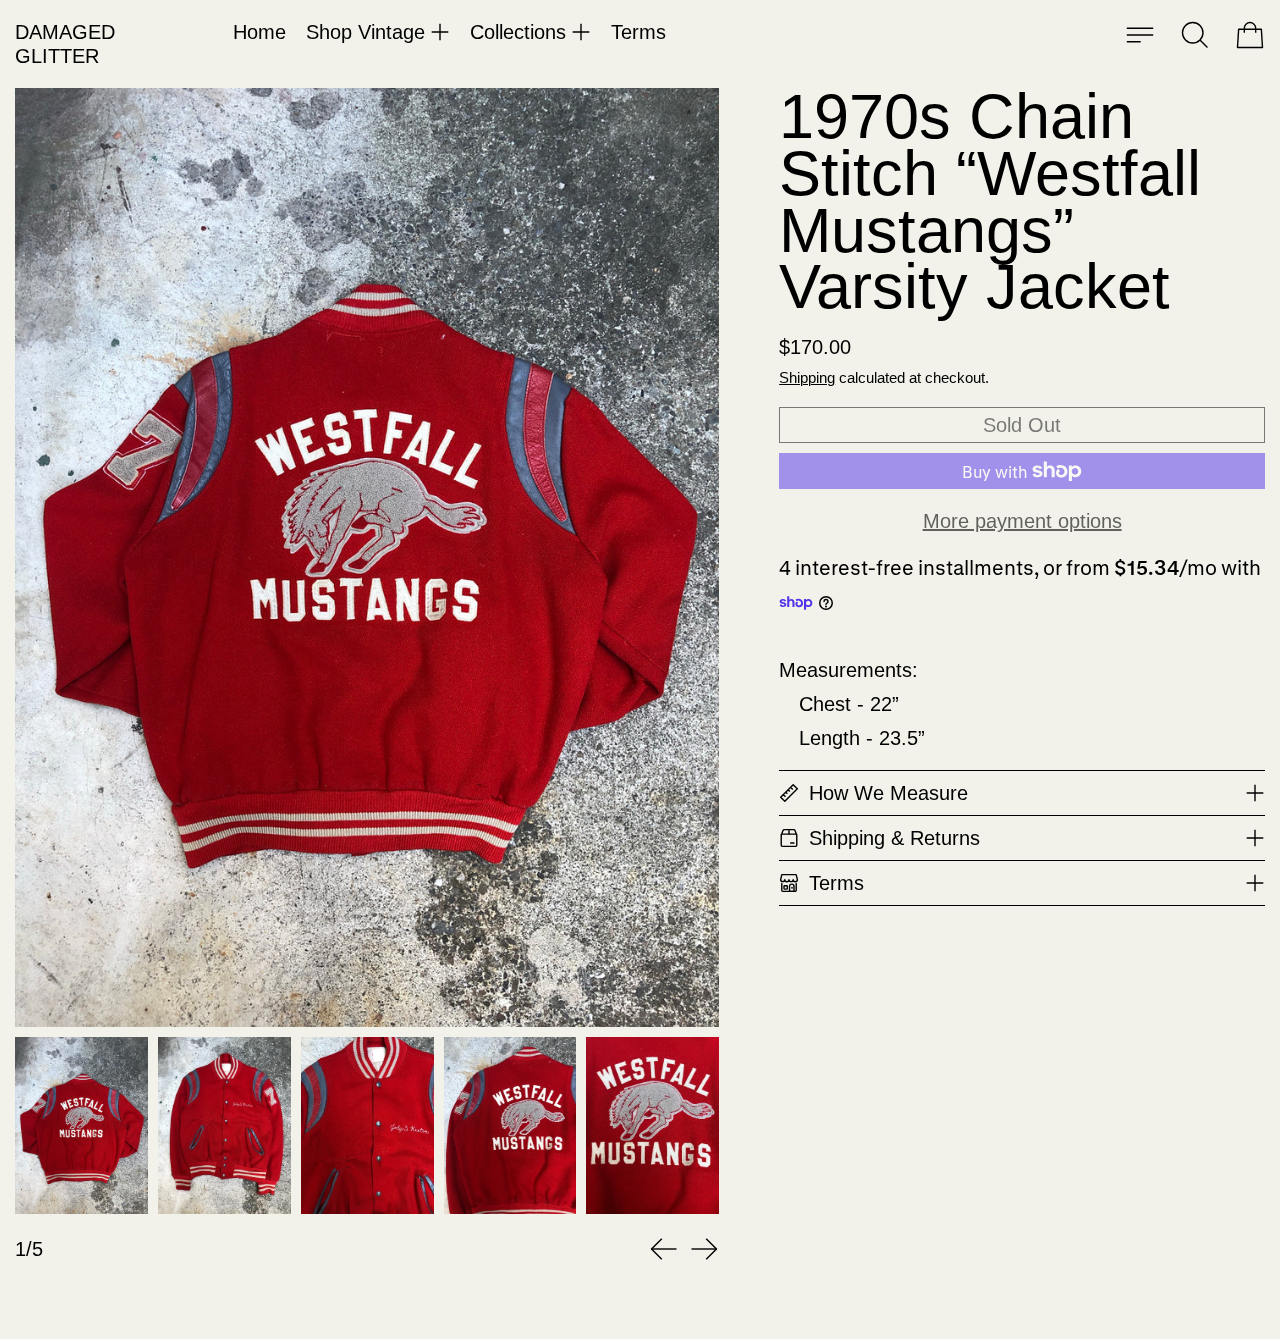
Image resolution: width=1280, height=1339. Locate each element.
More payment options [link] (1022, 521)
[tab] (81, 1125)
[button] (1195, 35)
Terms (638, 32)
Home (259, 32)
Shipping (807, 377)
